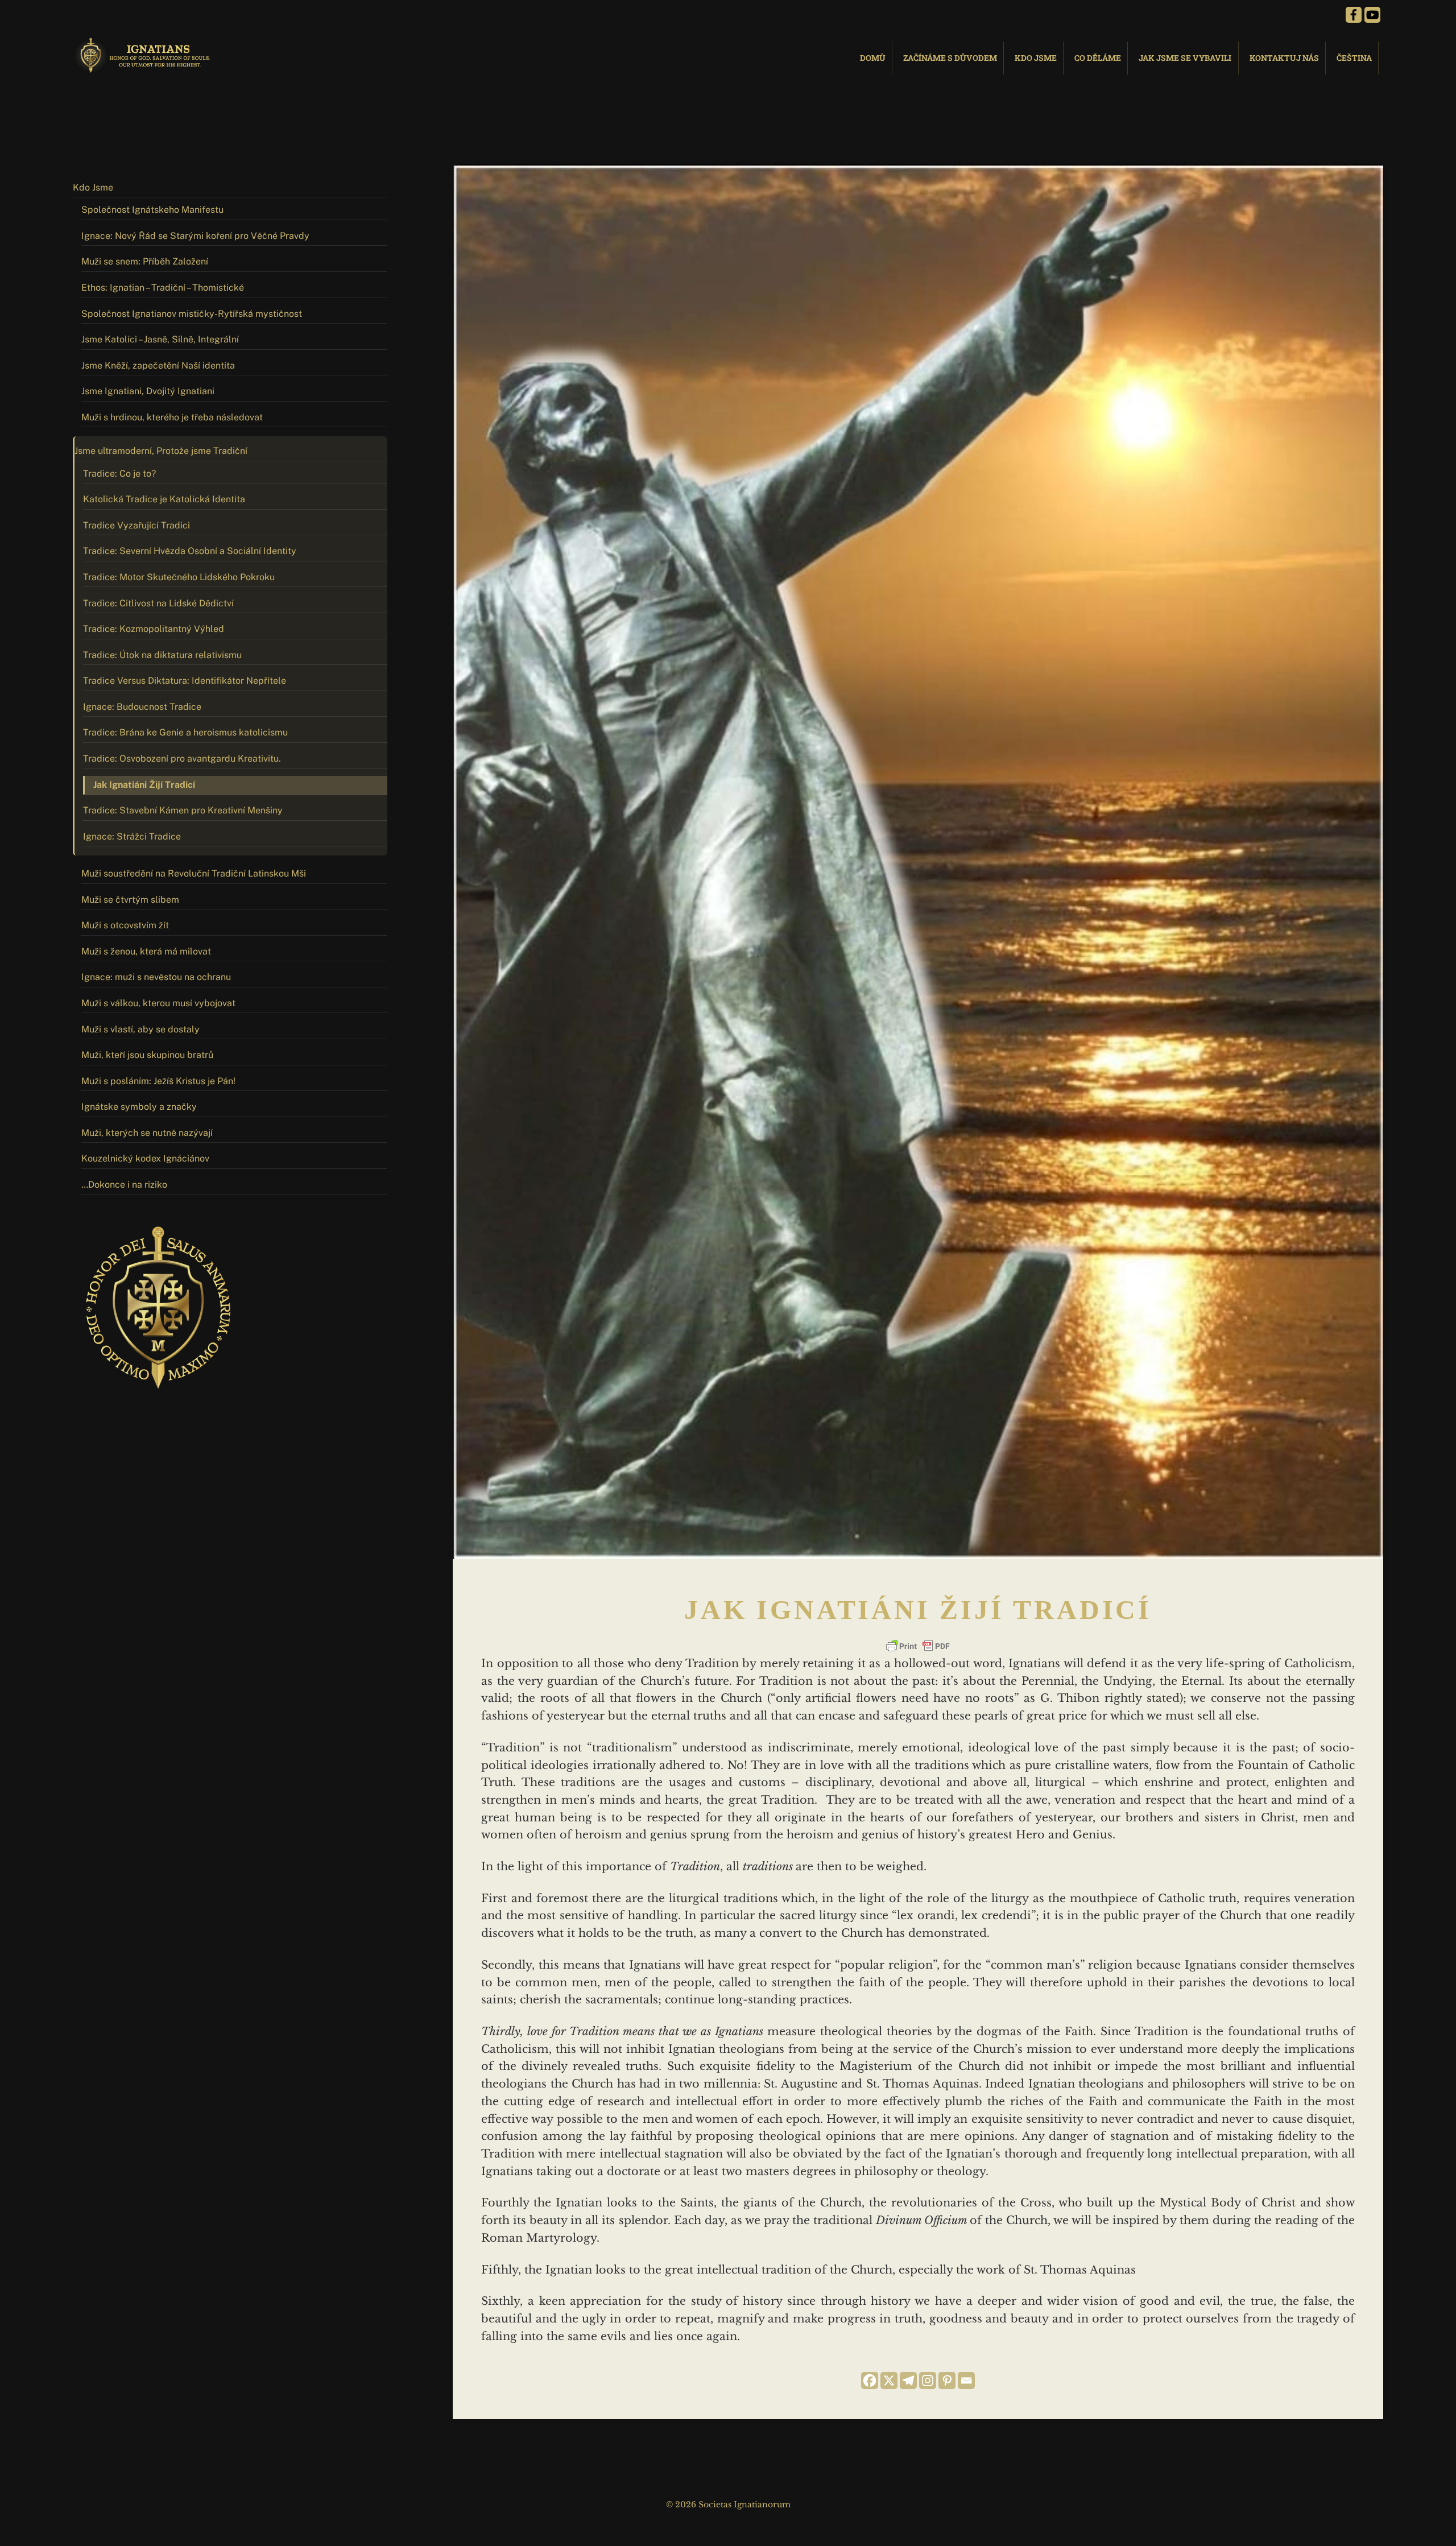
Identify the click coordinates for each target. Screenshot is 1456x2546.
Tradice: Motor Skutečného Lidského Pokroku (179, 577)
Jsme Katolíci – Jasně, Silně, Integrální (160, 339)
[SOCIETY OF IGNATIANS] (144, 68)
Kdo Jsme (1036, 58)
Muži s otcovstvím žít (125, 925)
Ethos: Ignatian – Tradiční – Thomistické (163, 288)
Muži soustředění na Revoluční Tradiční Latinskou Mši (194, 873)
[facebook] (1354, 14)
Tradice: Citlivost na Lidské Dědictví (158, 603)
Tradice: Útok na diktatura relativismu (162, 655)
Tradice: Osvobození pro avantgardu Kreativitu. (182, 759)
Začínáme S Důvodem (950, 58)
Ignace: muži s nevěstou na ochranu (156, 977)
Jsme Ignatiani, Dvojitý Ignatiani (148, 391)
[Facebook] (870, 2380)
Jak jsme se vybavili (1185, 58)
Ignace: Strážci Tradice (132, 836)
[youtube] (1372, 14)
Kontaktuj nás (1284, 58)
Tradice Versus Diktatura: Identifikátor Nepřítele (185, 681)
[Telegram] (908, 2380)
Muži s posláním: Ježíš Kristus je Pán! (158, 1081)
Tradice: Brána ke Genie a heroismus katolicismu (185, 732)
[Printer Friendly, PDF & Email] (918, 1646)
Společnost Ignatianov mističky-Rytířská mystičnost (192, 314)
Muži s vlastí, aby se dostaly (140, 1029)
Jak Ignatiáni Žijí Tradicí (144, 785)
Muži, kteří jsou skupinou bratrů (147, 1055)
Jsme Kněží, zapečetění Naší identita (158, 365)
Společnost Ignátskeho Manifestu (152, 210)
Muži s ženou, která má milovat (146, 951)
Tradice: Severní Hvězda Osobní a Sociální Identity (190, 551)
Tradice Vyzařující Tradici (136, 525)
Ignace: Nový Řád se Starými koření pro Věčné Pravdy (195, 236)
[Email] (966, 2380)
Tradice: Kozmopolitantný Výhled (154, 629)
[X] (889, 2380)
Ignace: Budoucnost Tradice (142, 707)
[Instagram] (928, 2380)
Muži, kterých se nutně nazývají (147, 1133)
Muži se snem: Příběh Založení (145, 261)
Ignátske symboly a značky (139, 1107)
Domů (873, 58)
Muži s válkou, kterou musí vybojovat (158, 1003)
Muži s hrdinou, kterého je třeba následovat (172, 417)
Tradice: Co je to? (119, 474)
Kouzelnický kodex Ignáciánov (145, 1158)
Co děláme (1098, 58)
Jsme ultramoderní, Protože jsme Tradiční (161, 451)
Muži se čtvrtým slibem (130, 900)
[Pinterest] (947, 2380)
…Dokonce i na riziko (124, 1185)
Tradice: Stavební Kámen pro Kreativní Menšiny (183, 810)
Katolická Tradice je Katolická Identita (164, 499)
